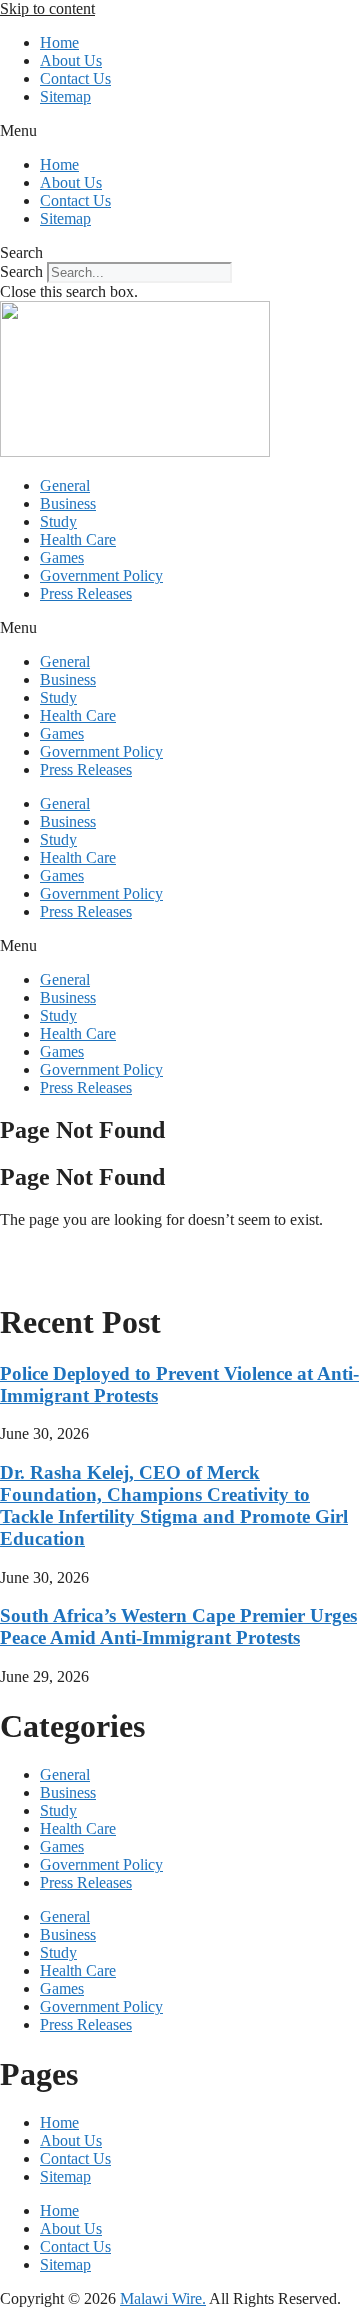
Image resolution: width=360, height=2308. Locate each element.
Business (68, 503)
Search (21, 271)
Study (58, 521)
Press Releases (86, 593)
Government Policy (101, 575)
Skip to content (47, 8)
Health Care (78, 539)
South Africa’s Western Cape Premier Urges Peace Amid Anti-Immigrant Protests (178, 1626)
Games (62, 557)
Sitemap (65, 96)
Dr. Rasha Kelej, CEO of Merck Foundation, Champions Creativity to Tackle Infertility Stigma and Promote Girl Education (174, 1505)
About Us (71, 60)
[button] (180, 131)
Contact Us (75, 78)
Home (59, 42)
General (65, 485)
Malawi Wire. (163, 2298)
